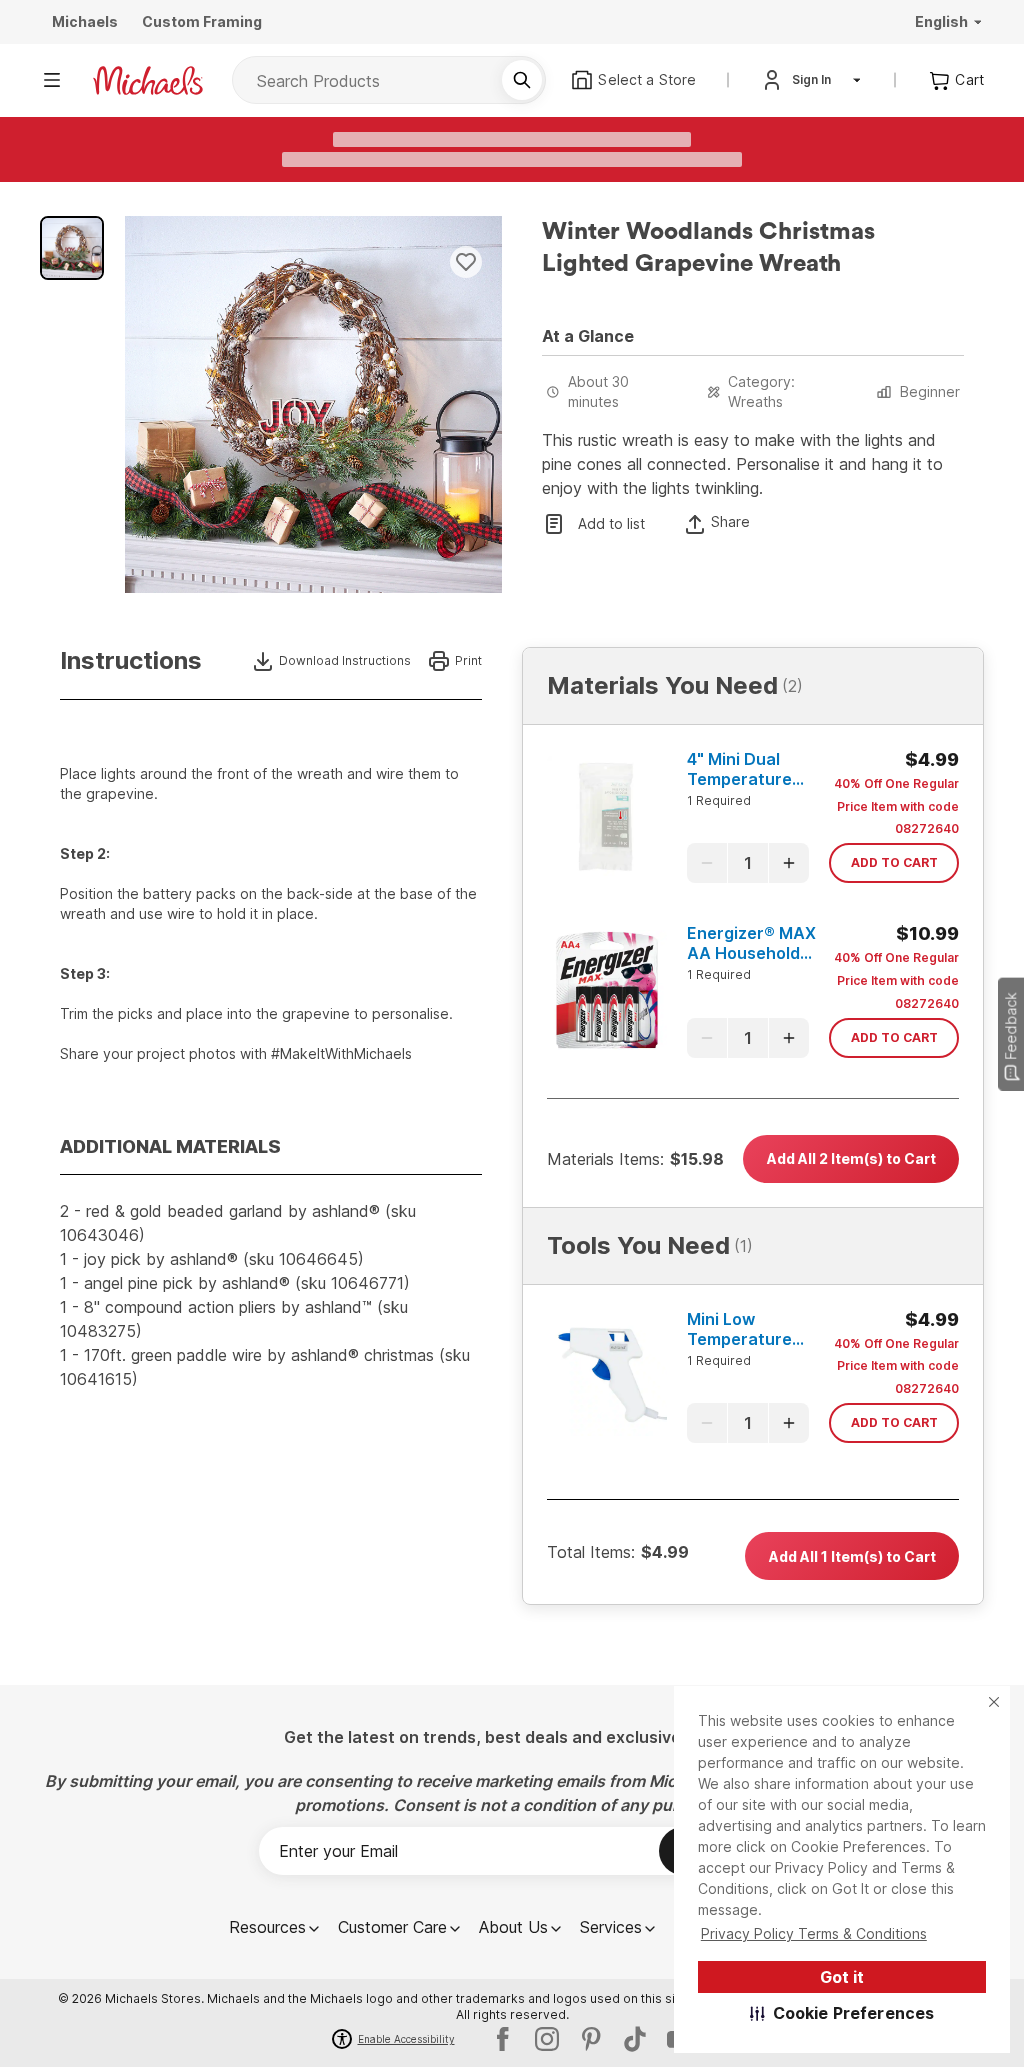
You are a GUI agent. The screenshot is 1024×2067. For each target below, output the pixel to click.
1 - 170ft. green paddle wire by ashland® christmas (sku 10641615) (265, 1367)
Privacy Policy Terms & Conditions (814, 1933)
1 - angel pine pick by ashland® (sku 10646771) (235, 1283)
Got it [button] (842, 1977)
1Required (719, 800)
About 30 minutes (598, 391)
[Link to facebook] (503, 2039)
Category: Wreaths (761, 391)
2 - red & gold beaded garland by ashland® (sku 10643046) (238, 1223)
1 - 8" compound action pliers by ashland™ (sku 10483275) (234, 1319)
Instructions (131, 661)
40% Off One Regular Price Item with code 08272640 (896, 806)
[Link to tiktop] (635, 2039)
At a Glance (588, 336)
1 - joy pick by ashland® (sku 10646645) (212, 1259)
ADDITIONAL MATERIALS (170, 1146)
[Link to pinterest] (591, 2039)
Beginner (930, 391)
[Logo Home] (148, 80)
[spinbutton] (748, 863)
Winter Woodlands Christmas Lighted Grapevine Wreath (708, 248)
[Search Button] (522, 80)
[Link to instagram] (547, 2039)
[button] (842, 2013)
